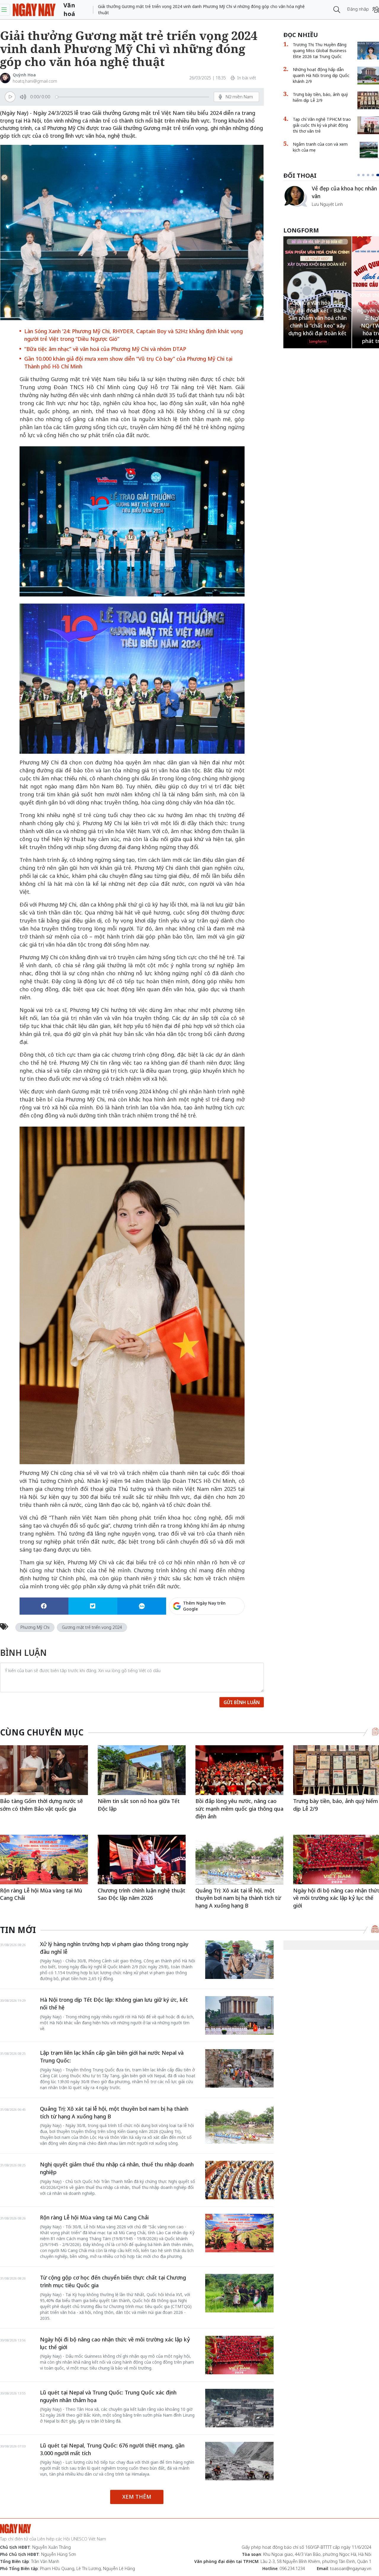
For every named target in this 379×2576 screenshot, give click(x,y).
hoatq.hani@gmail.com (35, 81)
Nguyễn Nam (324, 211)
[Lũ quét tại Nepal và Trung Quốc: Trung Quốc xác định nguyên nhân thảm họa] (239, 2408)
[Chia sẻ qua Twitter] (93, 1606)
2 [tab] (366, 175)
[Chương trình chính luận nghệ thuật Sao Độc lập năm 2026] (142, 1859)
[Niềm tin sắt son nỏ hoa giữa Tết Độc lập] (142, 1770)
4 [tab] (375, 175)
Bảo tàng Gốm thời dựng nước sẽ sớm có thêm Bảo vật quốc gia (41, 1805)
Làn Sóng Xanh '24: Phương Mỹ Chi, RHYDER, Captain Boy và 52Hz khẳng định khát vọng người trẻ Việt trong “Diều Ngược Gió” (134, 335)
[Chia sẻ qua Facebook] (44, 1606)
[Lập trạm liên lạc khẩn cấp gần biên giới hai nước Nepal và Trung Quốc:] (239, 2068)
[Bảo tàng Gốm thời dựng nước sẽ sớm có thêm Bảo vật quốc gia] (44, 1770)
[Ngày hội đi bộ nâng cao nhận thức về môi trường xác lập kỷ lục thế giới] (239, 2355)
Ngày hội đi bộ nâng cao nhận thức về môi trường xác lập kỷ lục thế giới (115, 2343)
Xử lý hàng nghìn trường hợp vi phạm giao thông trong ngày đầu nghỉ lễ (114, 1948)
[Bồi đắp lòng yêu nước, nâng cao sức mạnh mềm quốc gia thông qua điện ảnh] (239, 1770)
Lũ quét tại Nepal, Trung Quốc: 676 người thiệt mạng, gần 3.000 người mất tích (112, 2449)
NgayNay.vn (34, 10)
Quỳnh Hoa (24, 75)
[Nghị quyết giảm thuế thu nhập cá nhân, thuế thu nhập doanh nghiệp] (239, 2180)
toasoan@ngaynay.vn (351, 2568)
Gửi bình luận (242, 1702)
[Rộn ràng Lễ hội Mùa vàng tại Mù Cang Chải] (44, 1859)
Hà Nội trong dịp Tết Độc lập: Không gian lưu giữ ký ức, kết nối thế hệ (114, 2004)
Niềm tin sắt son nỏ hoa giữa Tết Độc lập (139, 1805)
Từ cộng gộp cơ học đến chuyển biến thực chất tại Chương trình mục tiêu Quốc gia (113, 2281)
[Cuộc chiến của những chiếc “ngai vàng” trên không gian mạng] (295, 196)
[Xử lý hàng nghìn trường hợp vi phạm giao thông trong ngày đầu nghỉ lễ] (239, 1960)
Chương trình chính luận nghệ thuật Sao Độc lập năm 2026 (142, 1894)
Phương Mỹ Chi (35, 1627)
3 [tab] (370, 175)
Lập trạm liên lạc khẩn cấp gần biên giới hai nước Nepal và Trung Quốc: (112, 2057)
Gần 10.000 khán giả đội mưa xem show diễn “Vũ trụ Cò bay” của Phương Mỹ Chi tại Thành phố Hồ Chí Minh (128, 362)
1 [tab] (360, 175)
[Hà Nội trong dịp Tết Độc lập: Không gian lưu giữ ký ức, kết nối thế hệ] (239, 2015)
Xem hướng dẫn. (228, 1632)
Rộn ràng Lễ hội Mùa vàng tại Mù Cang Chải (41, 1894)
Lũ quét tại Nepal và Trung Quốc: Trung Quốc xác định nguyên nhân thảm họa (108, 2396)
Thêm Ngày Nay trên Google (204, 1606)
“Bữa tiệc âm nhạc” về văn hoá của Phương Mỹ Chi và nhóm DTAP (105, 349)
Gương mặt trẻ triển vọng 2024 (92, 1627)
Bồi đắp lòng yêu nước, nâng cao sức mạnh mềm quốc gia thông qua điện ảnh (239, 1809)
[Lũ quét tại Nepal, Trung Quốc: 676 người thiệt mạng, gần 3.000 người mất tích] (239, 2461)
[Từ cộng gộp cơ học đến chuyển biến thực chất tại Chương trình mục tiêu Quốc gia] (239, 2293)
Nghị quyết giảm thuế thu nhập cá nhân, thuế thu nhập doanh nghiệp (117, 2168)
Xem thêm (137, 2497)
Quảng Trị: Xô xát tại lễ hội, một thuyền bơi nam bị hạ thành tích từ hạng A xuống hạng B (238, 1898)
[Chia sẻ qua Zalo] (142, 1606)
